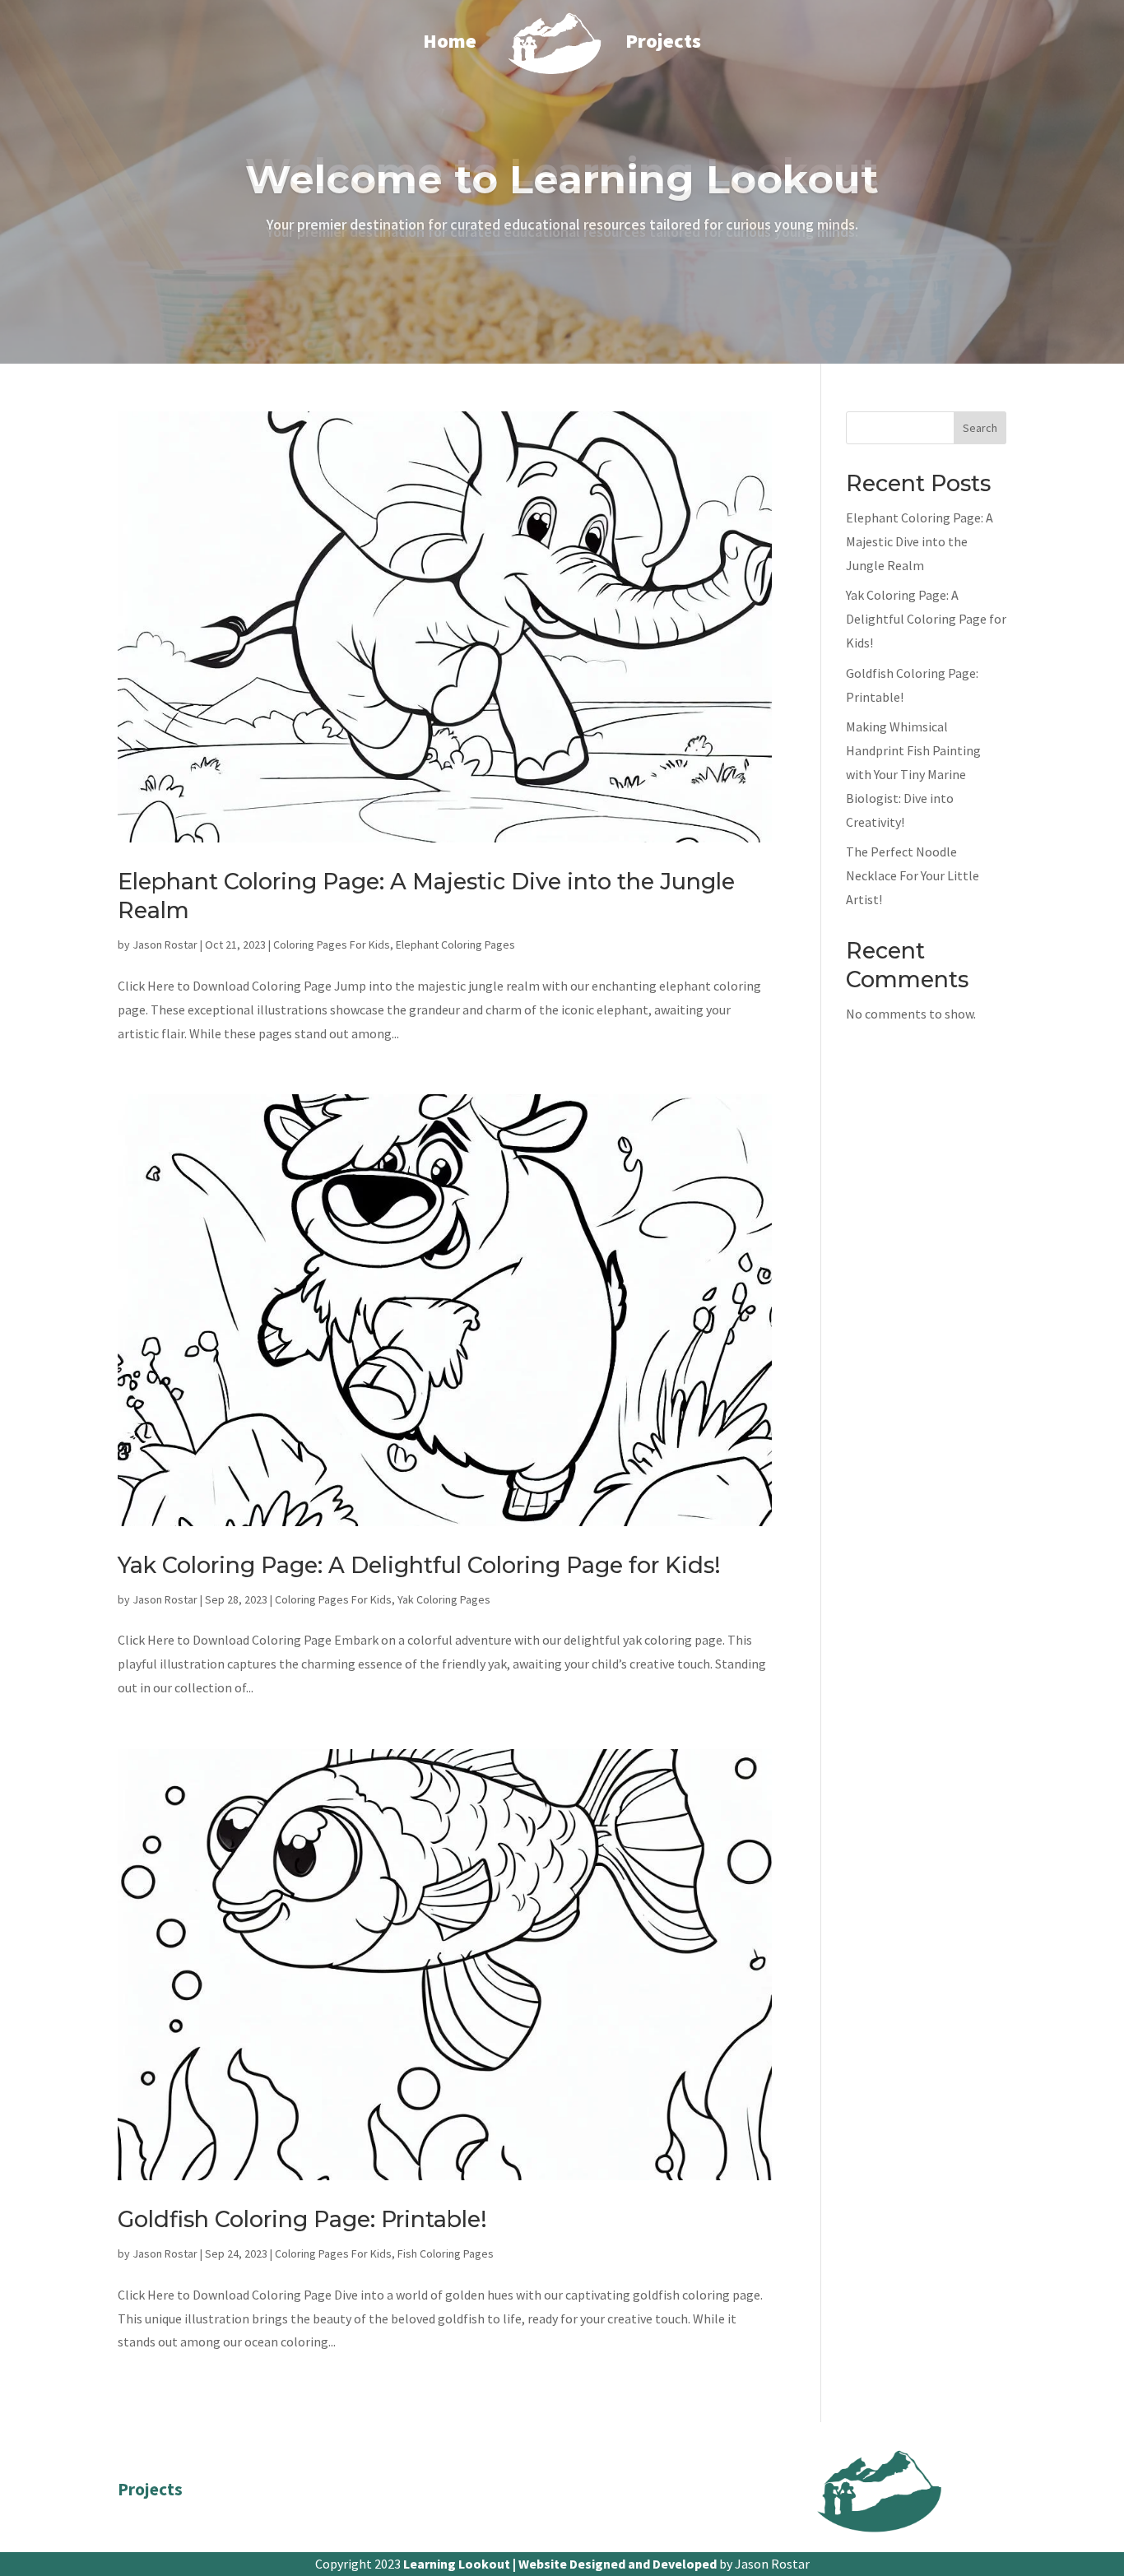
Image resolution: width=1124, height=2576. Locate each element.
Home (450, 41)
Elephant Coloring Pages (455, 945)
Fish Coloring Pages (446, 2253)
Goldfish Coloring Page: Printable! (302, 2219)
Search (980, 428)
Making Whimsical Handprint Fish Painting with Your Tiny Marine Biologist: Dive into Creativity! (913, 774)
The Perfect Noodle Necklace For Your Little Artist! (913, 875)
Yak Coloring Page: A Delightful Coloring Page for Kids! (419, 1565)
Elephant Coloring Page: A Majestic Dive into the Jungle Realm (920, 541)
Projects (663, 41)
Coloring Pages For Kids (332, 945)
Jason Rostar (165, 945)
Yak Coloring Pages (444, 1599)
